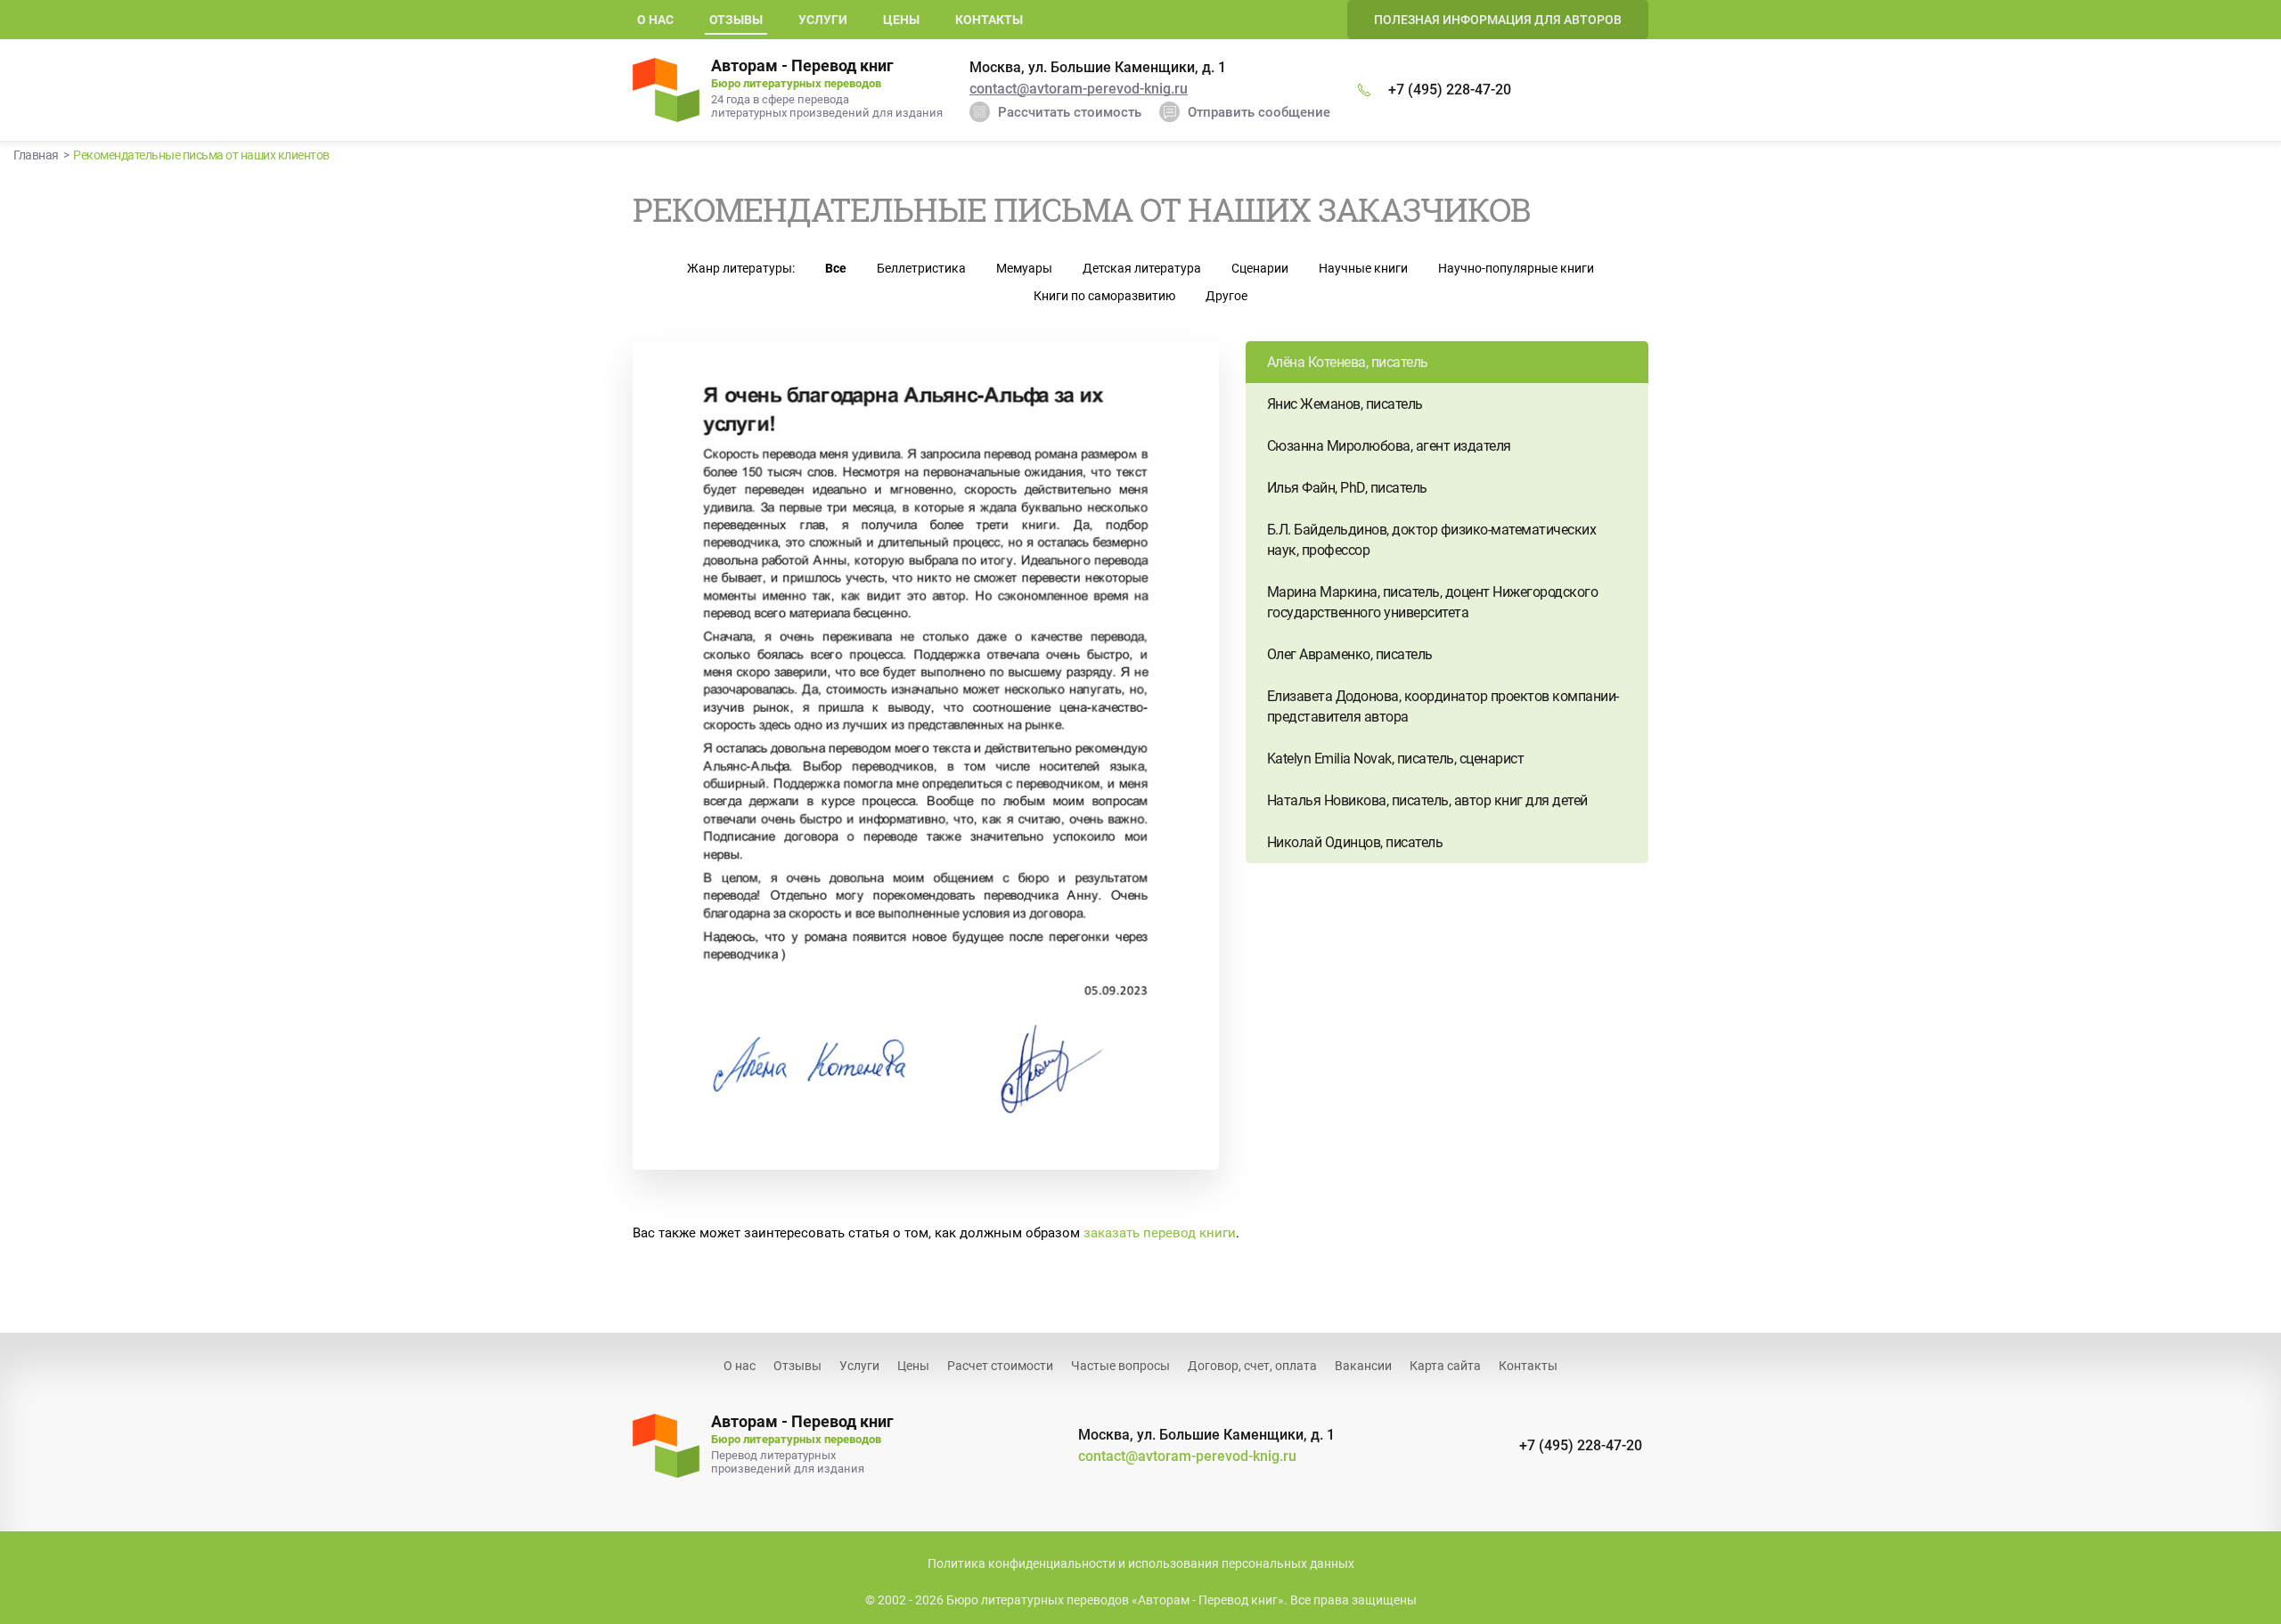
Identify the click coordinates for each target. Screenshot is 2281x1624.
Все (836, 268)
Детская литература (1142, 268)
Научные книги (1363, 268)
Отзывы (797, 1366)
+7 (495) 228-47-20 (1450, 90)
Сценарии (1260, 268)
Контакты (989, 20)
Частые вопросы (1120, 1366)
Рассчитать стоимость (1070, 112)
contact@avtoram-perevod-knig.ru (1079, 89)
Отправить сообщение (1259, 112)
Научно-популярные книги (1516, 268)
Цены (901, 20)
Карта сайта (1445, 1366)
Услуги (823, 20)
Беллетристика (921, 268)
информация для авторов (1498, 20)
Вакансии (1363, 1366)
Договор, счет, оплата (1252, 1366)
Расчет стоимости (1000, 1366)
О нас (655, 20)
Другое (1226, 296)
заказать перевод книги (1160, 1233)
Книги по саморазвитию (1104, 296)
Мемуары (1024, 268)
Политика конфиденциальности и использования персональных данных (1141, 1563)
